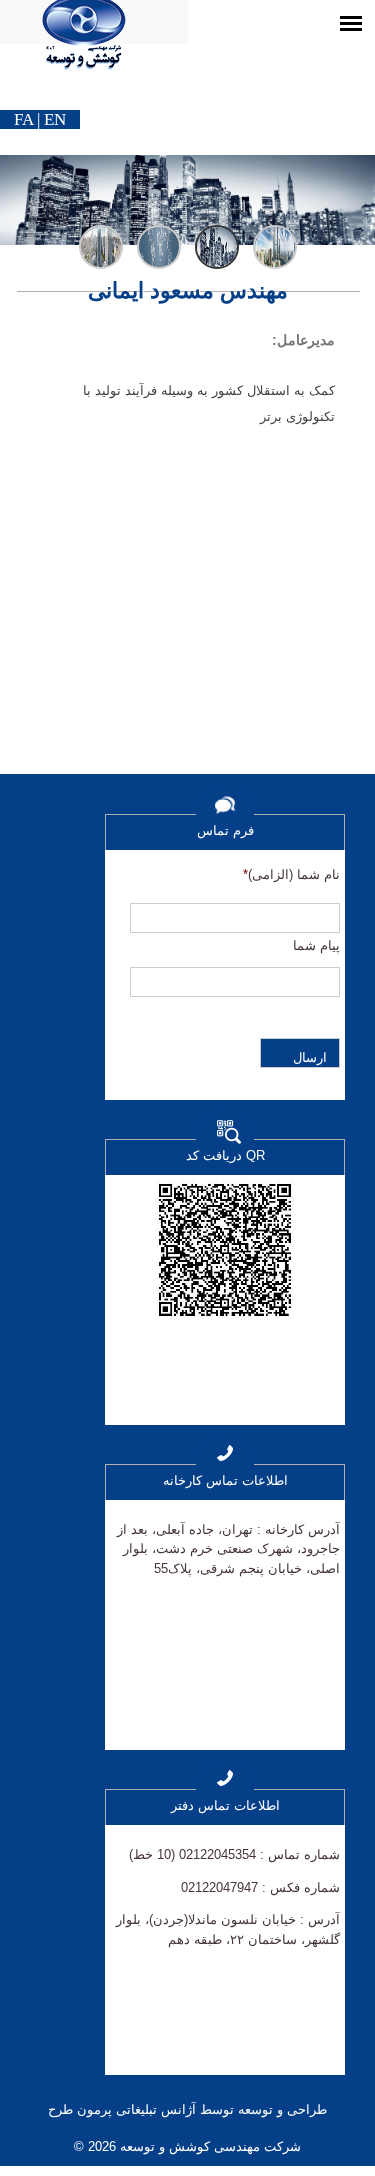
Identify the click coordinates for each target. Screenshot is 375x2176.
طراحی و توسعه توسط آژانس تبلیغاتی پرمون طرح (187, 2109)
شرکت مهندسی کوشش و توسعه (208, 2146)
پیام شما (316, 945)
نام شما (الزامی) (291, 874)
